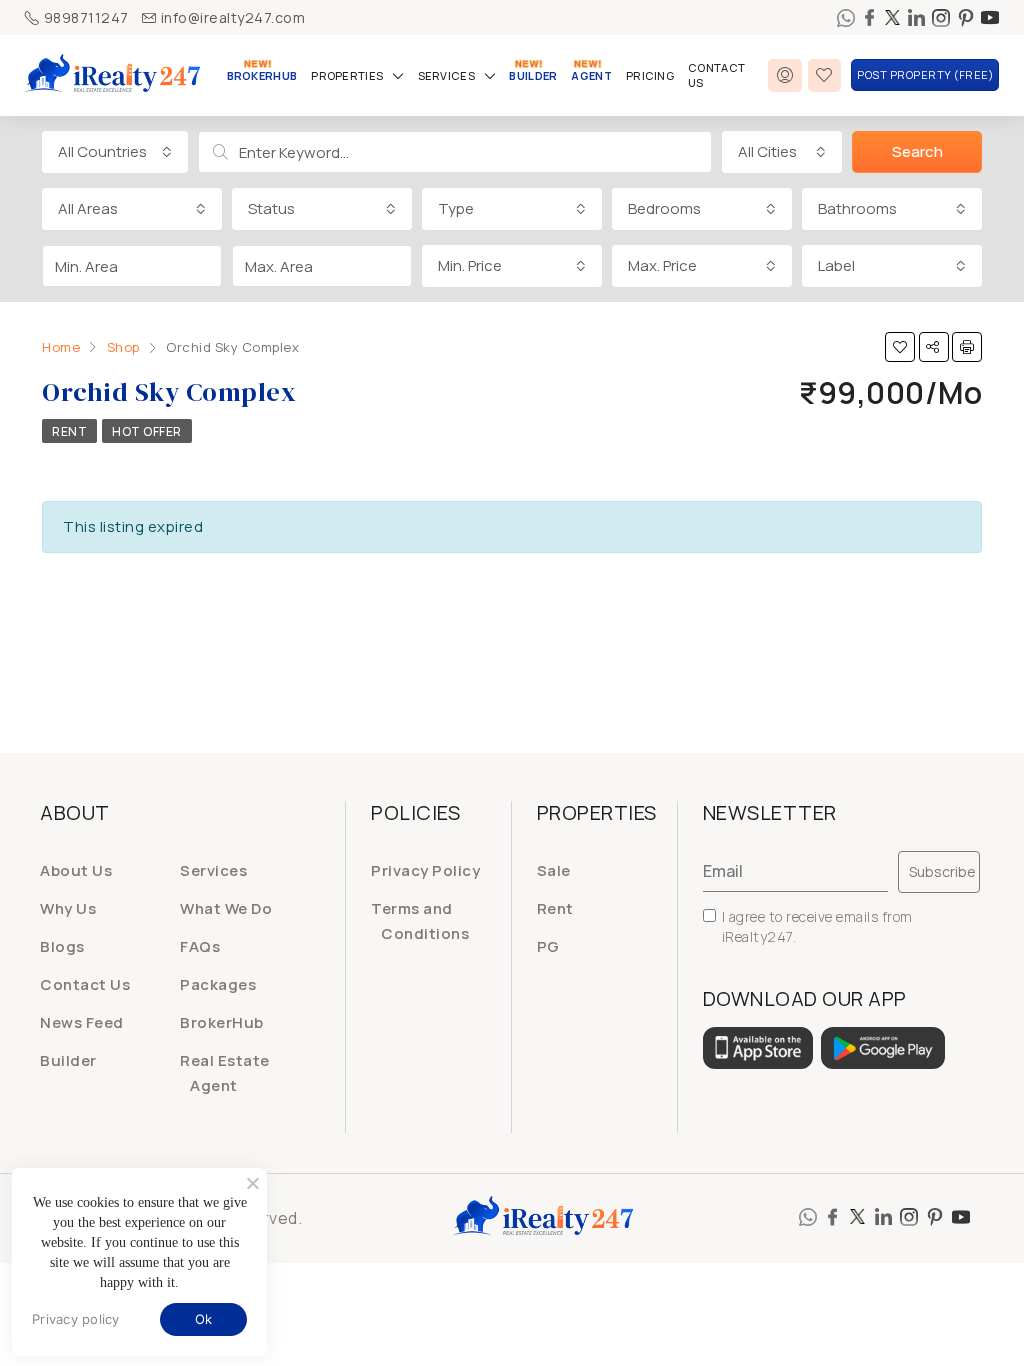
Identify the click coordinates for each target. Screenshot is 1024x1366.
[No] (252, 1183)
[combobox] (115, 152)
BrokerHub (262, 75)
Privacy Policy (425, 870)
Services (446, 75)
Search (917, 151)
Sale (554, 870)
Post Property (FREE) (925, 74)
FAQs (200, 946)
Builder (533, 75)
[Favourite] (825, 75)
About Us (76, 870)
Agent (591, 75)
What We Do (226, 908)
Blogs (62, 946)
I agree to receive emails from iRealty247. (817, 926)
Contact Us (716, 75)
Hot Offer (147, 431)
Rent (69, 431)
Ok (204, 1319)
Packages (218, 984)
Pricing (650, 75)
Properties (347, 75)
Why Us (68, 908)
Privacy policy (76, 1319)
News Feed (82, 1022)
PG (548, 946)
